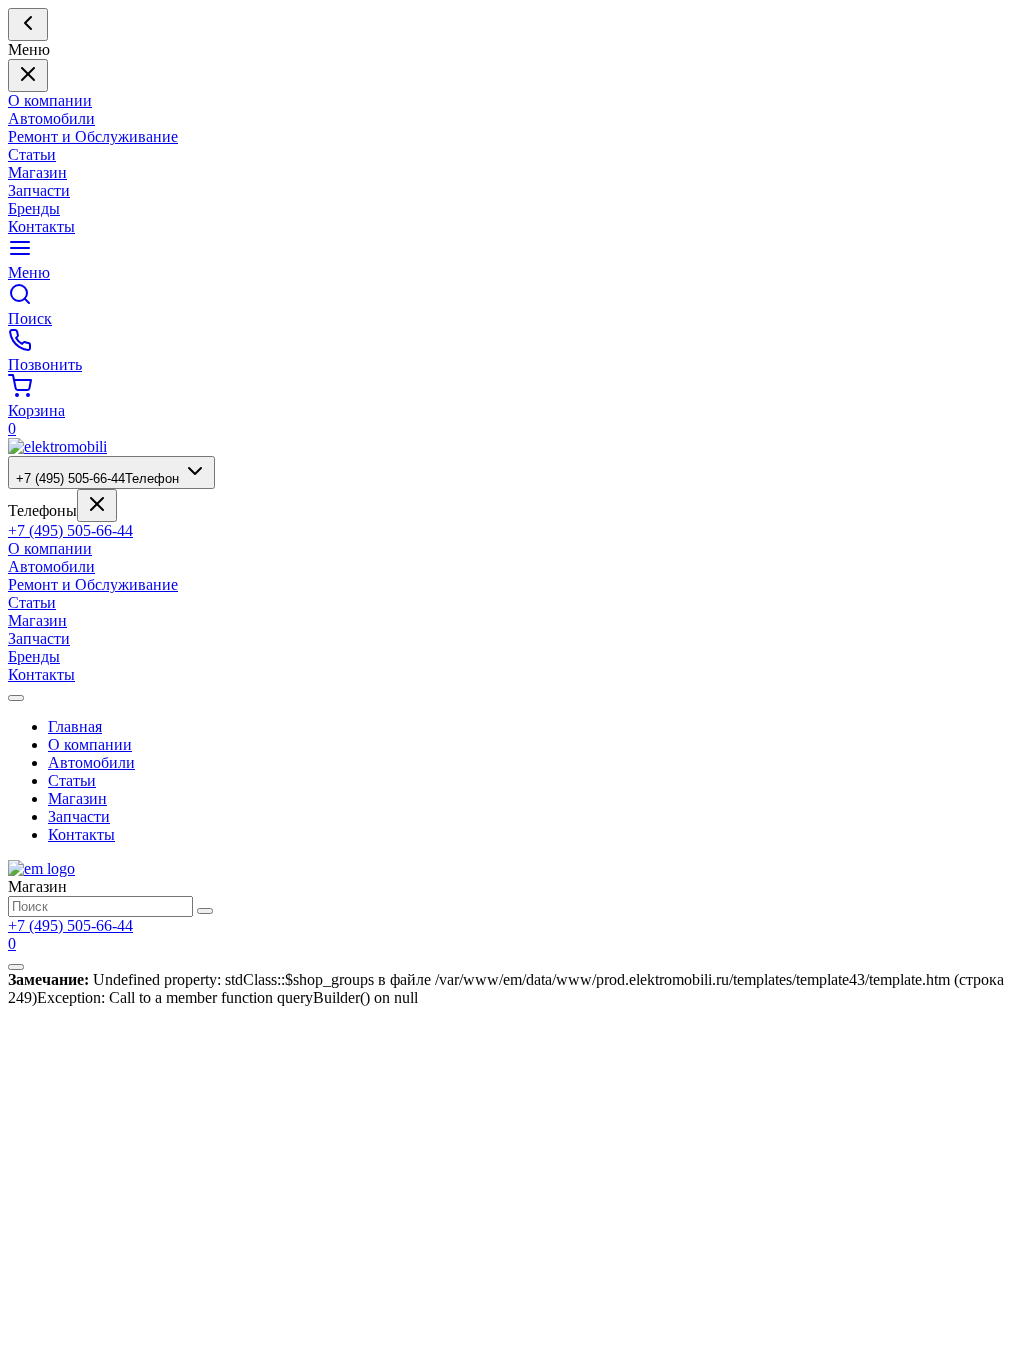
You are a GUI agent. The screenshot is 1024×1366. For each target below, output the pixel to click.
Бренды (34, 208)
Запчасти (39, 190)
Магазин (37, 172)
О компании (50, 100)
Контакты (41, 226)
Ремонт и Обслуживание (93, 136)
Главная (75, 726)
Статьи (32, 154)
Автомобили (51, 118)
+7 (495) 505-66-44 (97, 478)
